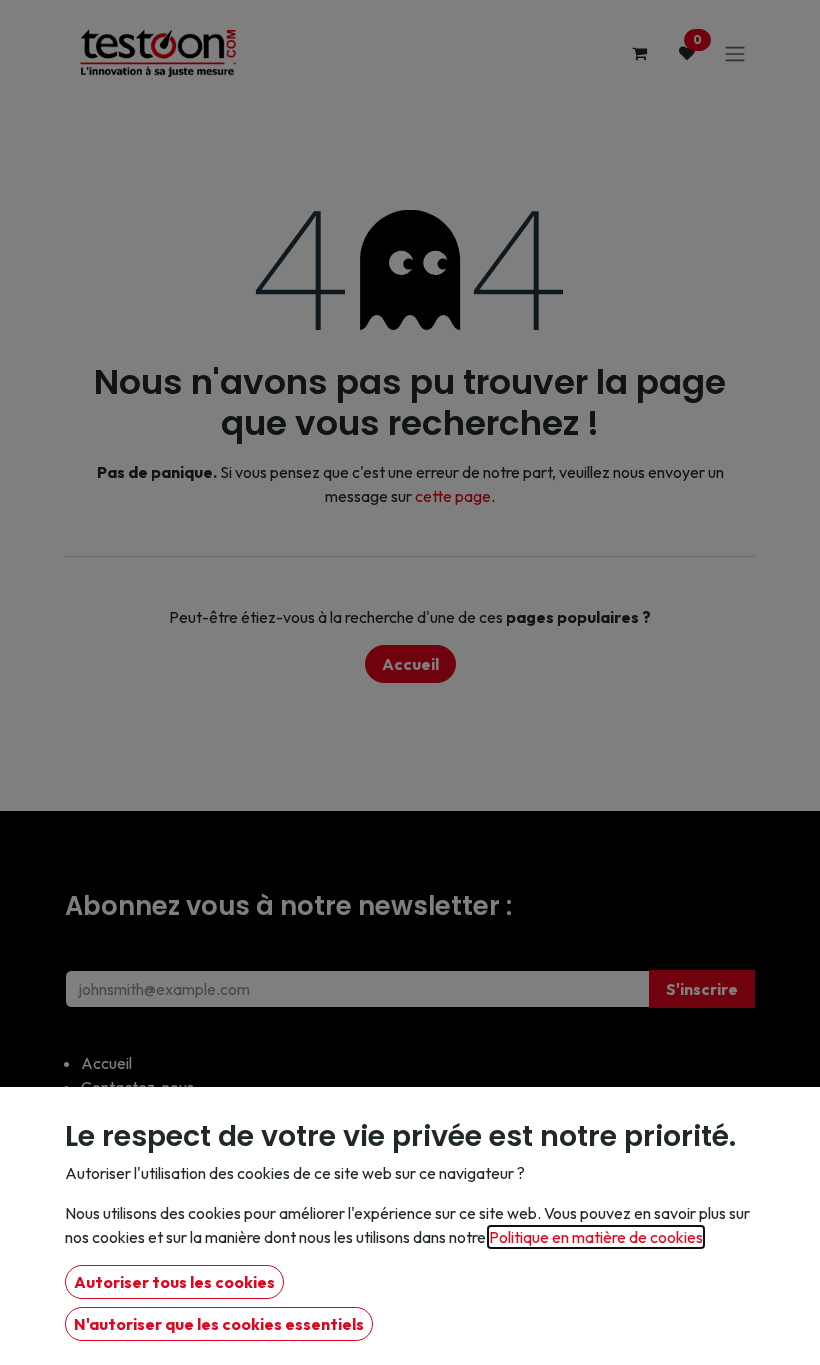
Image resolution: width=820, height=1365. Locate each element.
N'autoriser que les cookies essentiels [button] (219, 1324)
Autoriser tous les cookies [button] (174, 1282)
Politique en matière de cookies (596, 1237)
